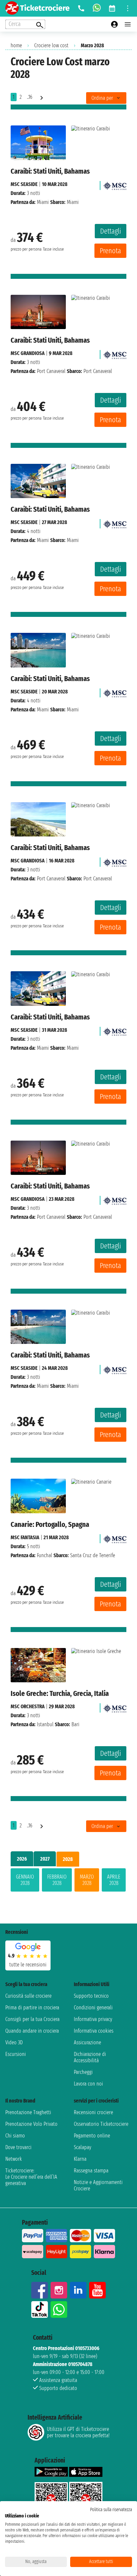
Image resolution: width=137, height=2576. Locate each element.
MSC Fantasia (25, 1537)
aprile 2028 (114, 1880)
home (16, 45)
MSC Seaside (24, 184)
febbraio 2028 (57, 1880)
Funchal (45, 1555)
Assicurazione (87, 2042)
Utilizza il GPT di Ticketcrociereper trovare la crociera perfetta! (78, 2432)
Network (14, 2159)
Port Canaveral (51, 371)
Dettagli (111, 231)
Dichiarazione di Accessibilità (90, 2057)
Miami (43, 202)
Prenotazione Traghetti (28, 2112)
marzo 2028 (87, 1880)
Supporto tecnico (91, 1996)
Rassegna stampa (91, 2171)
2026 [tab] (22, 1859)
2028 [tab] (68, 1859)
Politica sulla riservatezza (111, 2510)
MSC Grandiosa (28, 353)
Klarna (80, 2159)
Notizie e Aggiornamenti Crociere (98, 2185)
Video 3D (14, 2042)
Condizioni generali (93, 2008)
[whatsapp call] (97, 8)
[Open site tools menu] (128, 8)
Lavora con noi (88, 2084)
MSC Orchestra (28, 1706)
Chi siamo (15, 2136)
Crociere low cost (51, 45)
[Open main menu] (128, 24)
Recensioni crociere (93, 2112)
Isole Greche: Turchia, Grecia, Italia (60, 1693)
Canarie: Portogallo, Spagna (50, 1524)
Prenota (110, 251)
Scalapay (82, 2147)
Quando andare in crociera (32, 2031)
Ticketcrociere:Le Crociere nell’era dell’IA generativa (31, 2177)
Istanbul (45, 1724)
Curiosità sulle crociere (28, 1996)
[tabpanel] (68, 1881)
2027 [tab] (45, 1859)
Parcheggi (83, 2072)
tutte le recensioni (28, 1965)
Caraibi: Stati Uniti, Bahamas (50, 171)
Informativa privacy (93, 2019)
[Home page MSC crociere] (115, 184)
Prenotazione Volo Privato (31, 2124)
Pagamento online (92, 2136)
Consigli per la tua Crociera (32, 2019)
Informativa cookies (94, 2031)
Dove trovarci (18, 2147)
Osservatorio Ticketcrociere (101, 2124)
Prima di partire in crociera (32, 2008)
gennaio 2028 (25, 1880)
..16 (30, 97)
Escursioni (16, 2054)
